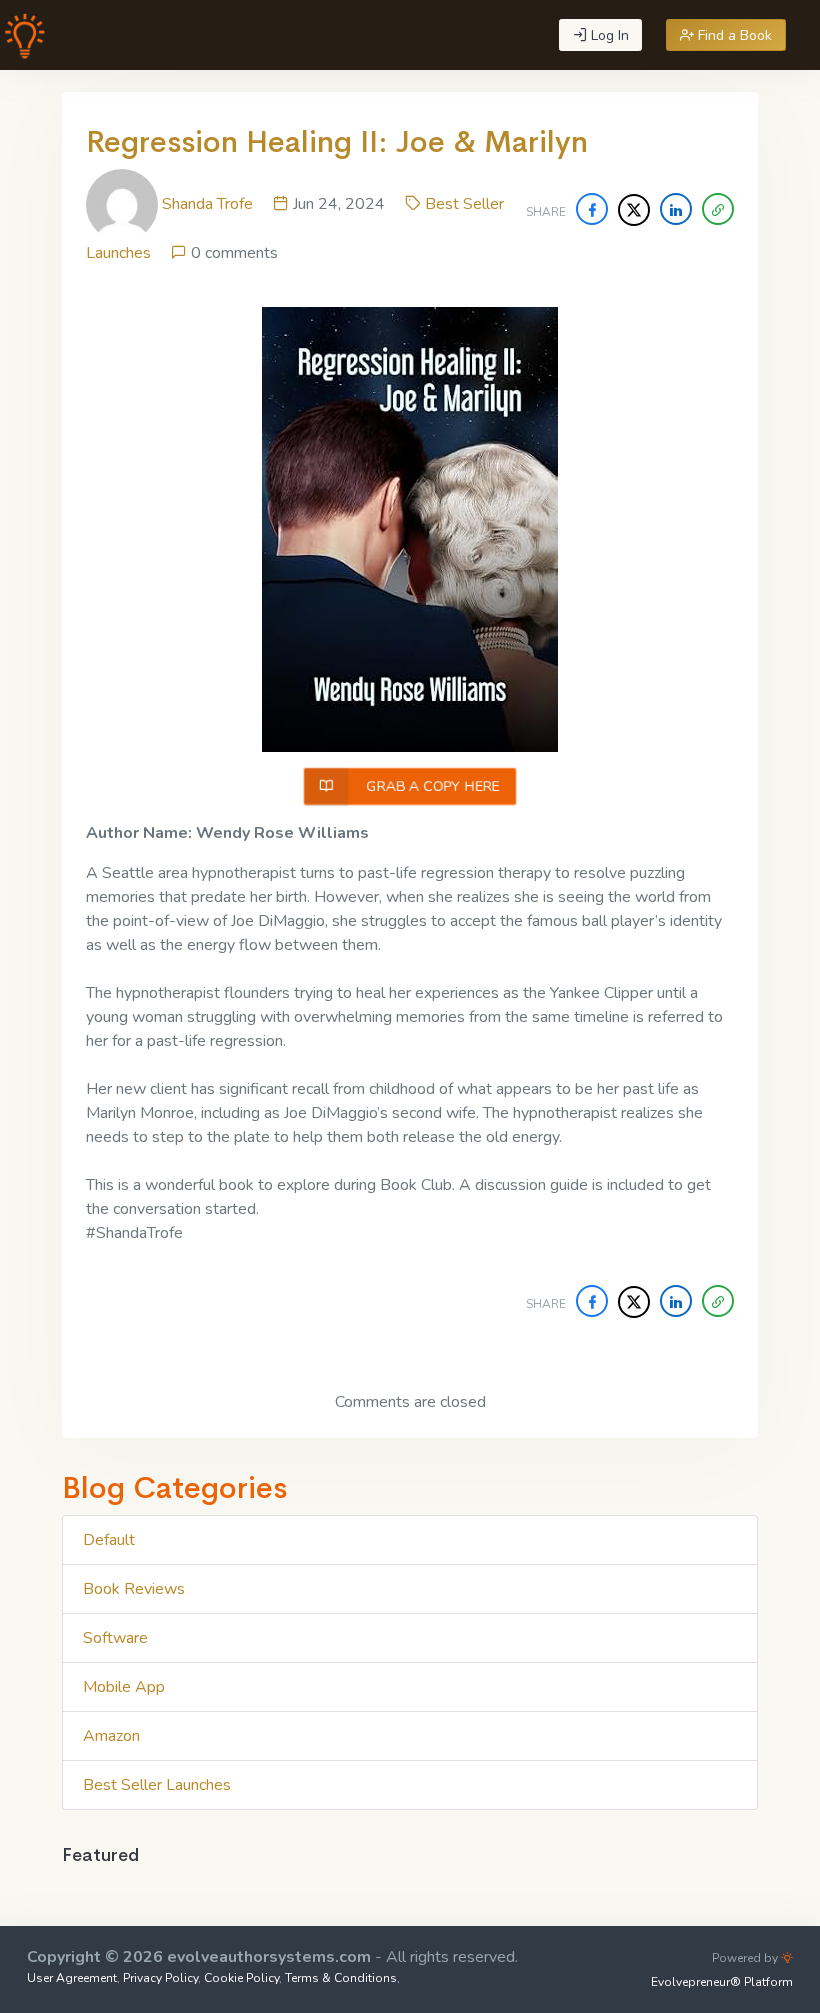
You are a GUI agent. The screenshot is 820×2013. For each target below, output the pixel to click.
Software (115, 1638)
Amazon (111, 1736)
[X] (634, 210)
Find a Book (733, 35)
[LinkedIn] (676, 209)
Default (109, 1540)
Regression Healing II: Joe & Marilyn (337, 142)
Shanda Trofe (207, 204)
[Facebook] (592, 209)
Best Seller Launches (157, 1785)
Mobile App (124, 1687)
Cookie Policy (241, 1978)
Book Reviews (134, 1589)
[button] (718, 209)
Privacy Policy (160, 1978)
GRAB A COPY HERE (431, 786)
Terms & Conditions (341, 1978)
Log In (608, 35)
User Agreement (72, 1978)
